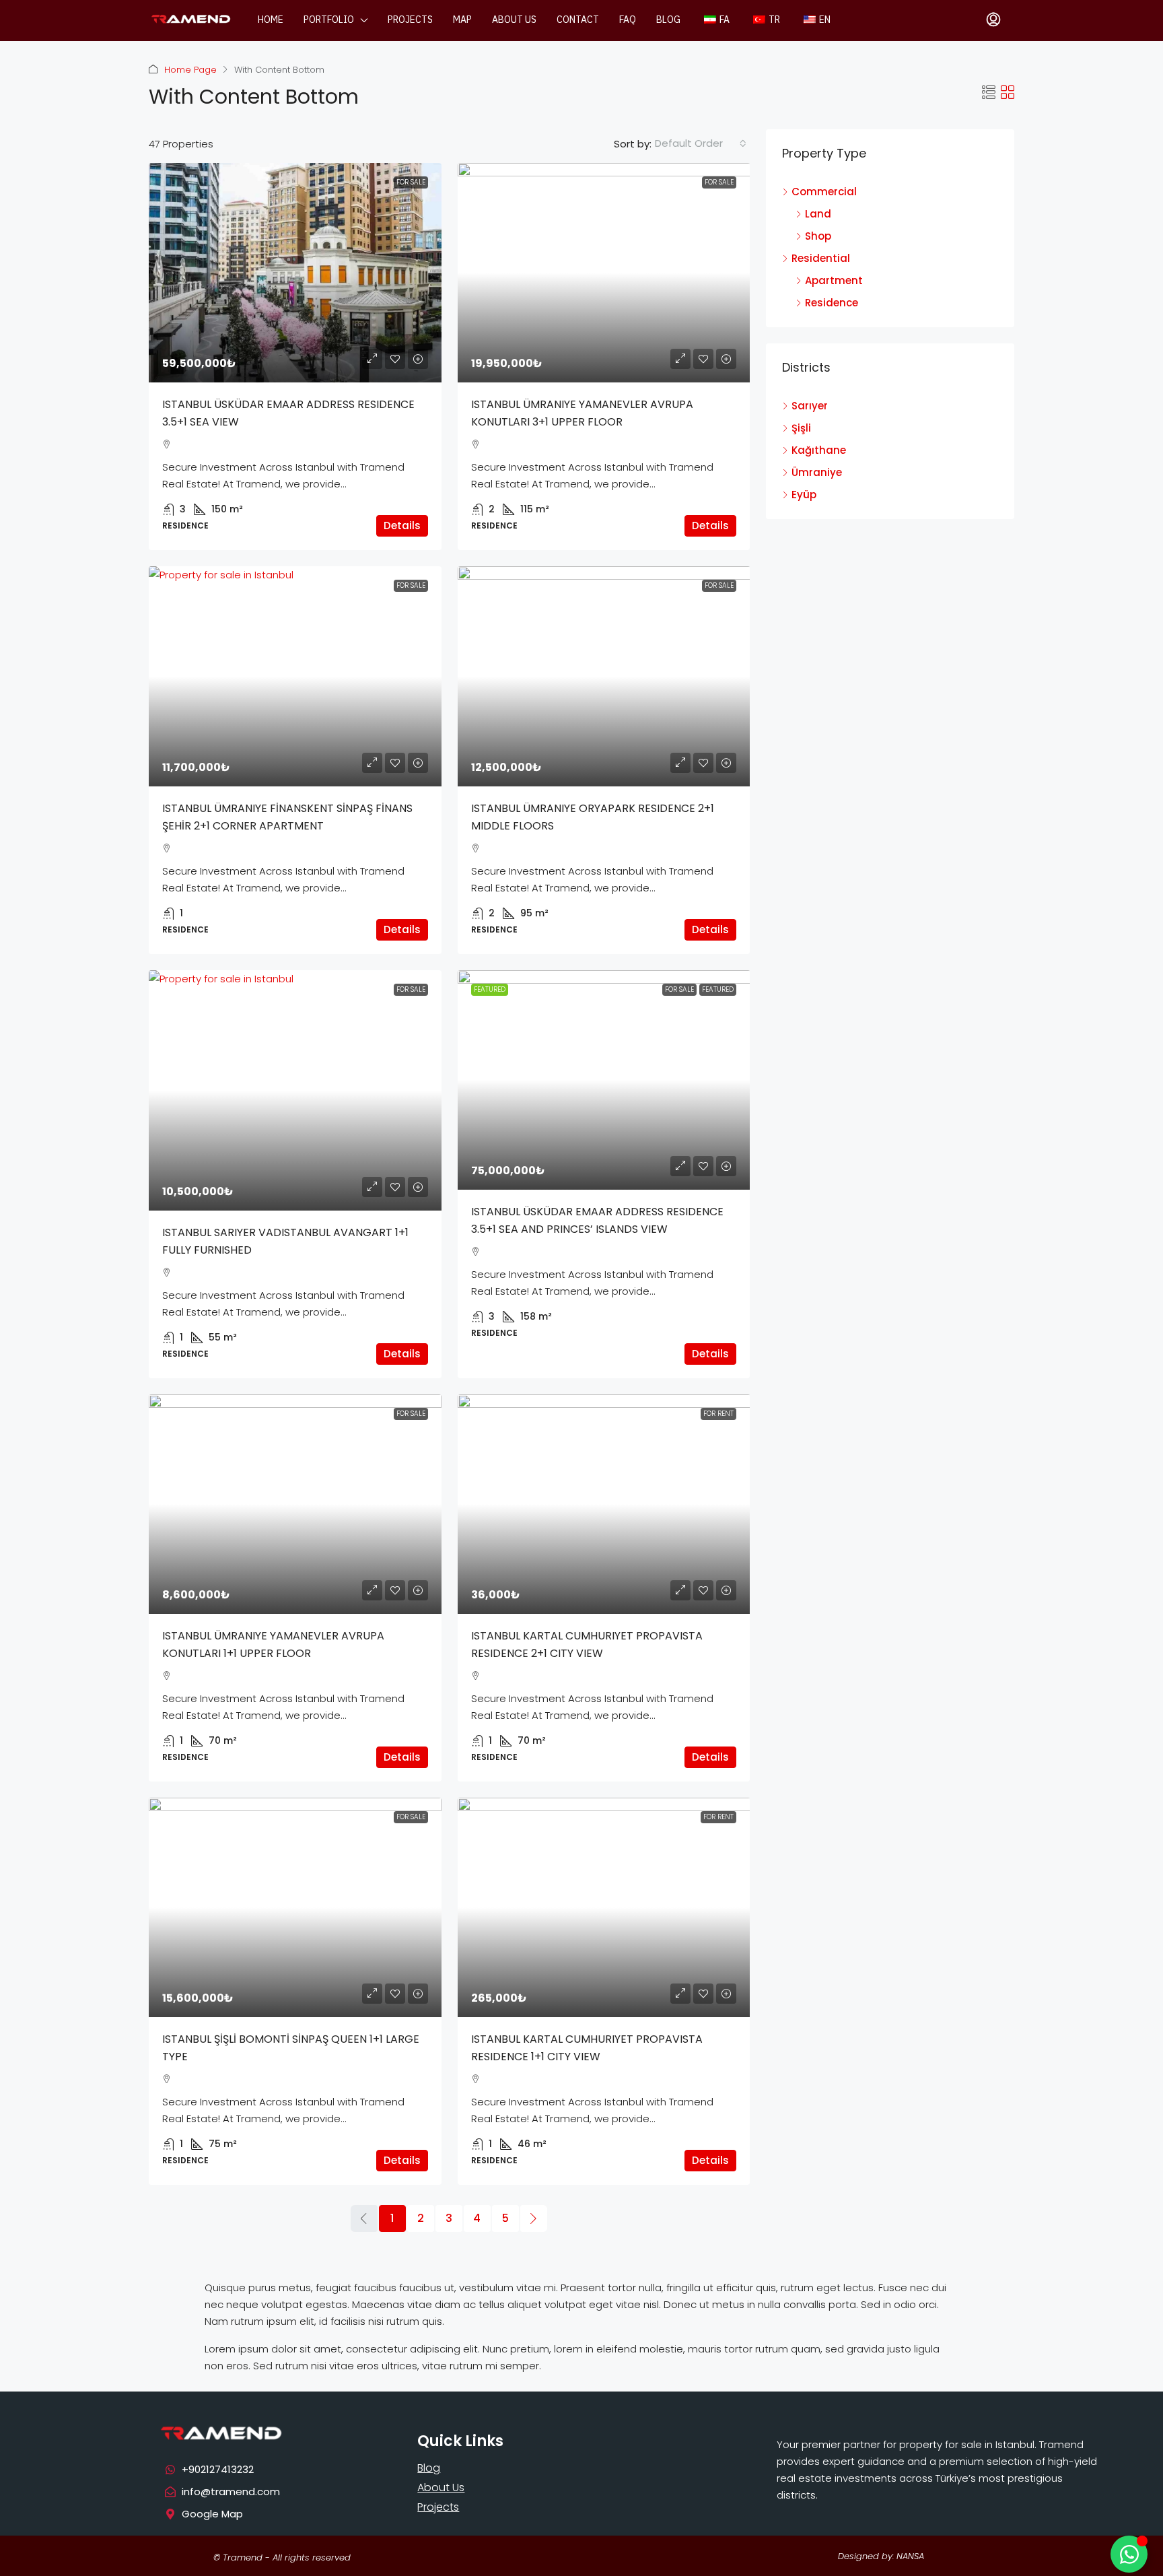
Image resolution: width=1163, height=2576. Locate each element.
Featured (718, 989)
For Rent (718, 1414)
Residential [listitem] (821, 258)
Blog (668, 20)
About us (514, 20)
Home (271, 20)
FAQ (628, 20)
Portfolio (329, 20)
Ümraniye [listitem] (817, 472)
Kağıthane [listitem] (819, 450)
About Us (441, 2487)
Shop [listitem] (818, 236)
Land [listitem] (818, 214)
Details (402, 526)
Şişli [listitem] (801, 428)
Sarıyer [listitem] (810, 406)
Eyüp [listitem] (804, 495)
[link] (295, 273)
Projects (410, 20)
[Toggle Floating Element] (1129, 2554)
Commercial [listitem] (824, 192)
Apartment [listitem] (834, 280)
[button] (989, 93)
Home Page (190, 70)
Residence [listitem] (832, 303)
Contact (578, 20)
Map (462, 20)
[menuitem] (993, 20)
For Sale (411, 182)
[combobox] (701, 143)
